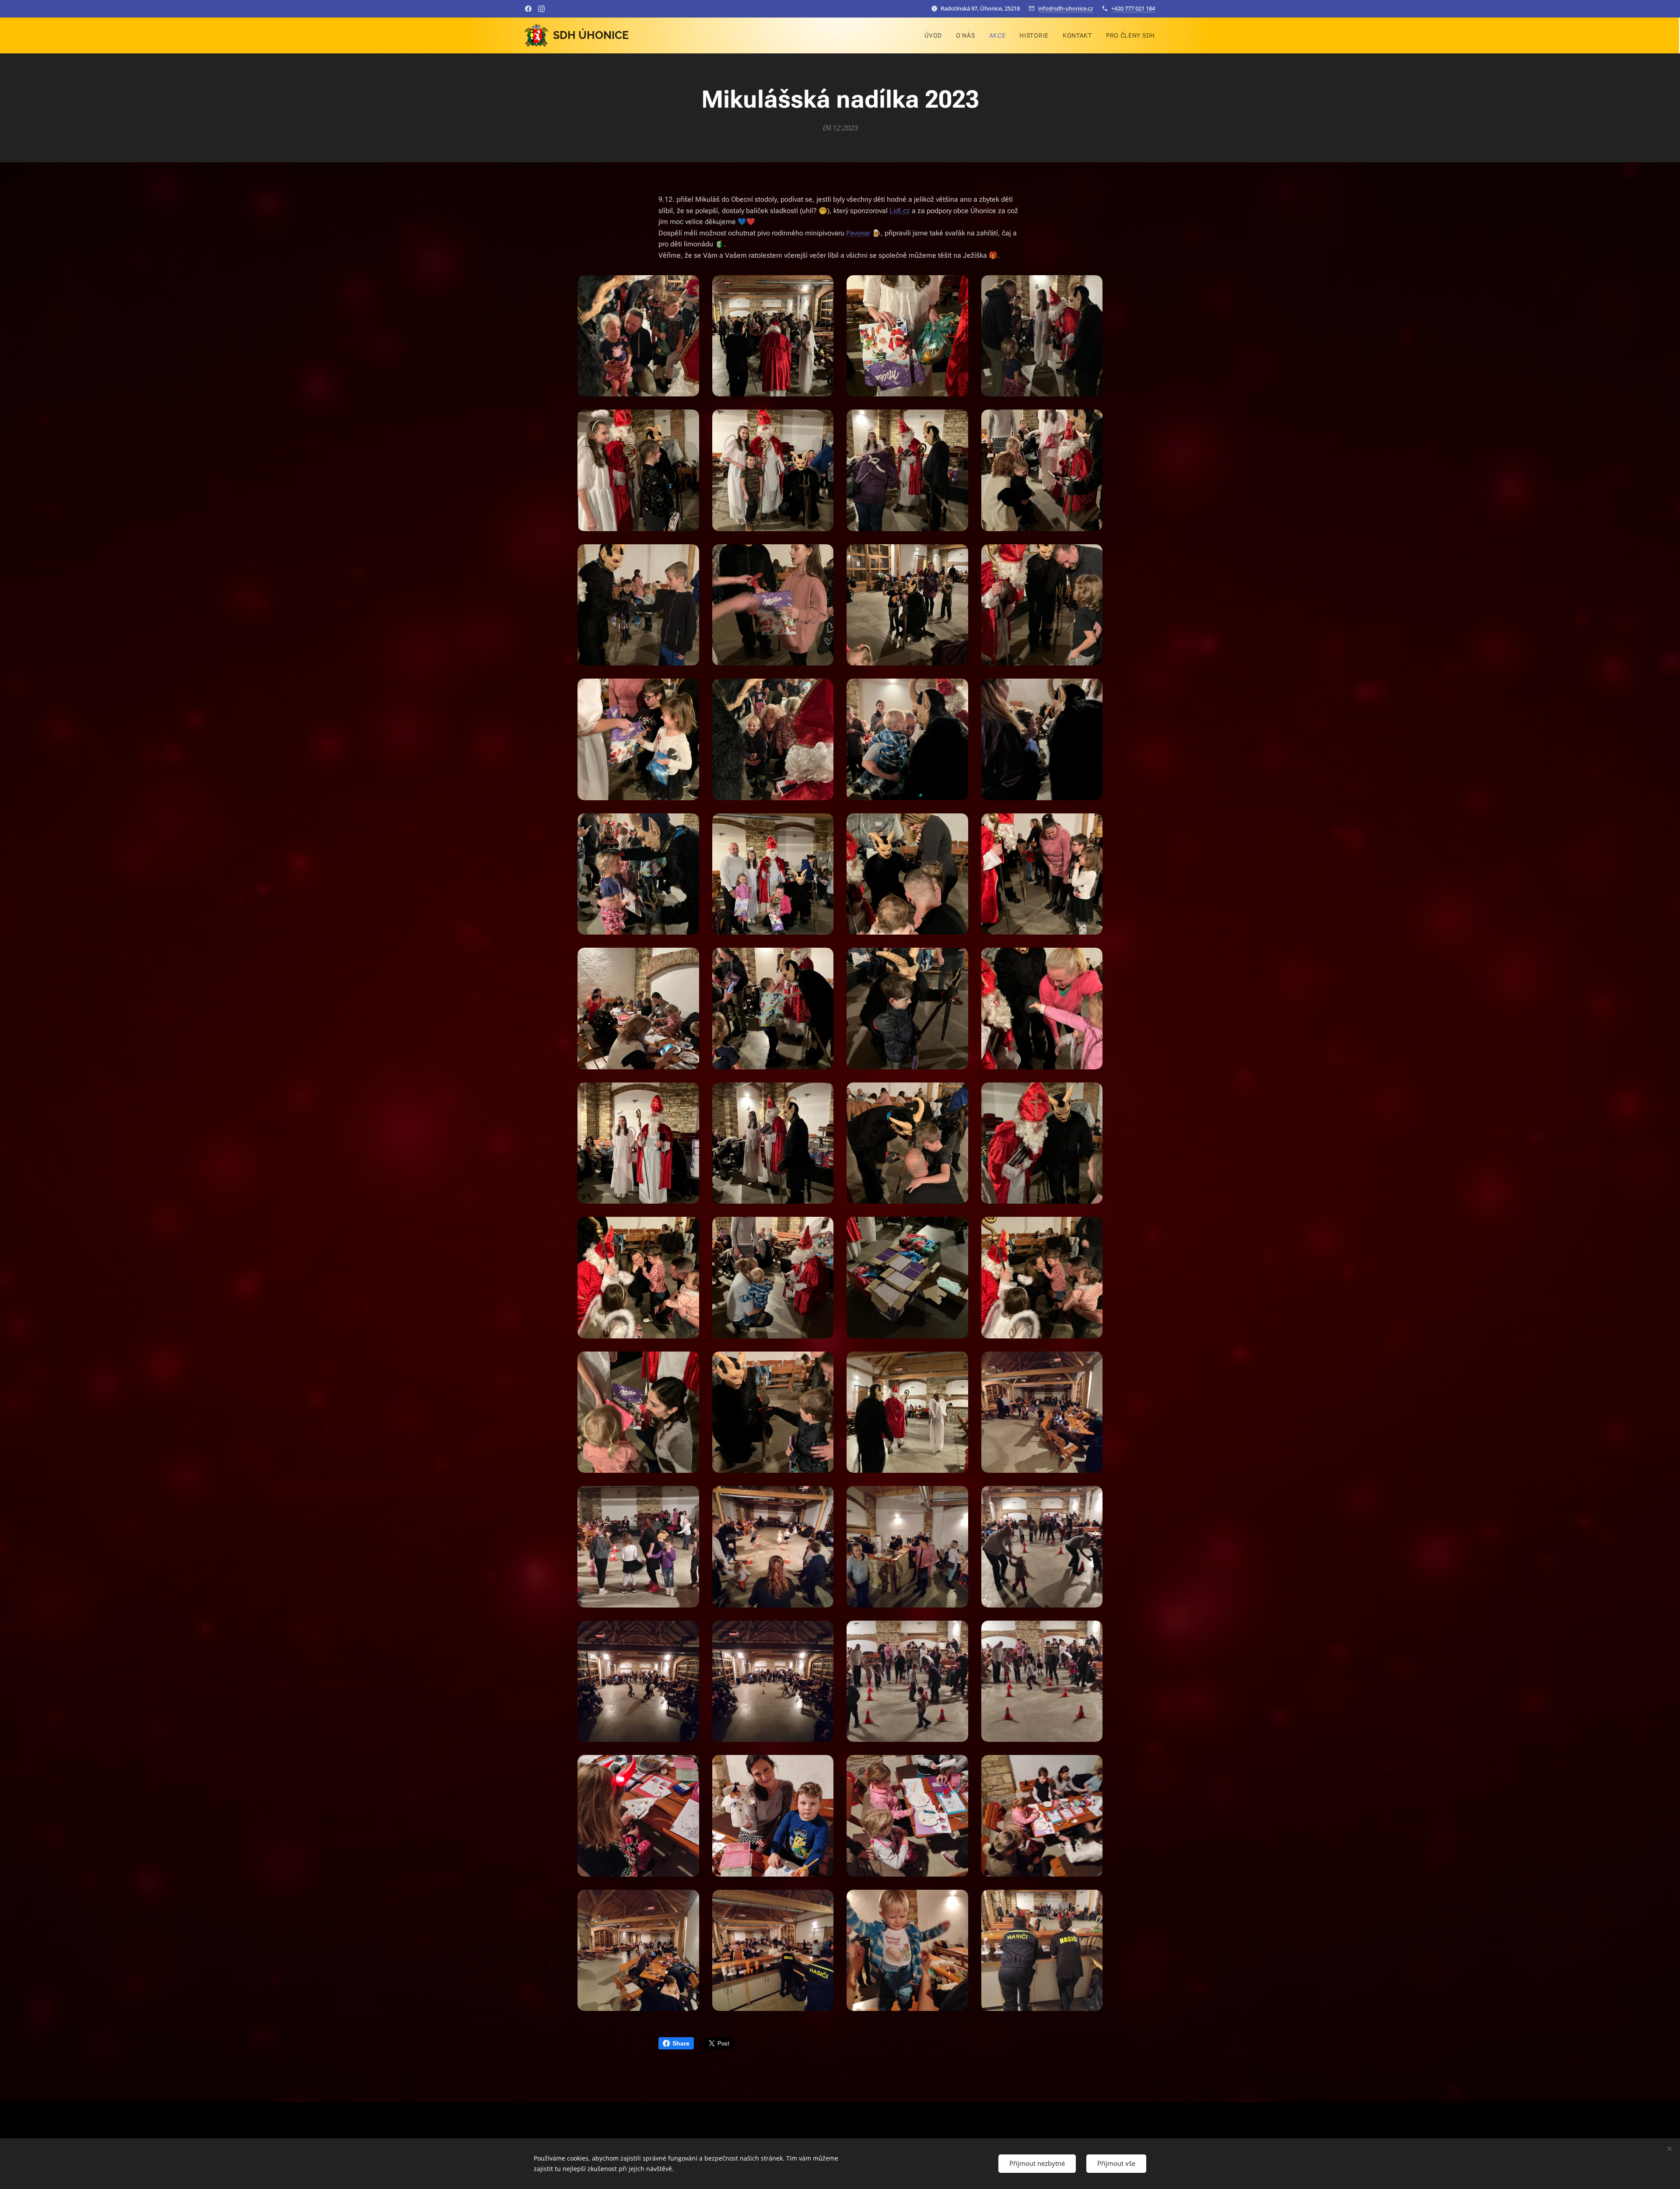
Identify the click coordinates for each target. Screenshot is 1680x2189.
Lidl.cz (900, 211)
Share (681, 2043)
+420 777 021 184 (1133, 8)
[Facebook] (528, 9)
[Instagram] (541, 9)
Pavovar (858, 233)
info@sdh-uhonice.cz (1066, 8)
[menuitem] (936, 35)
